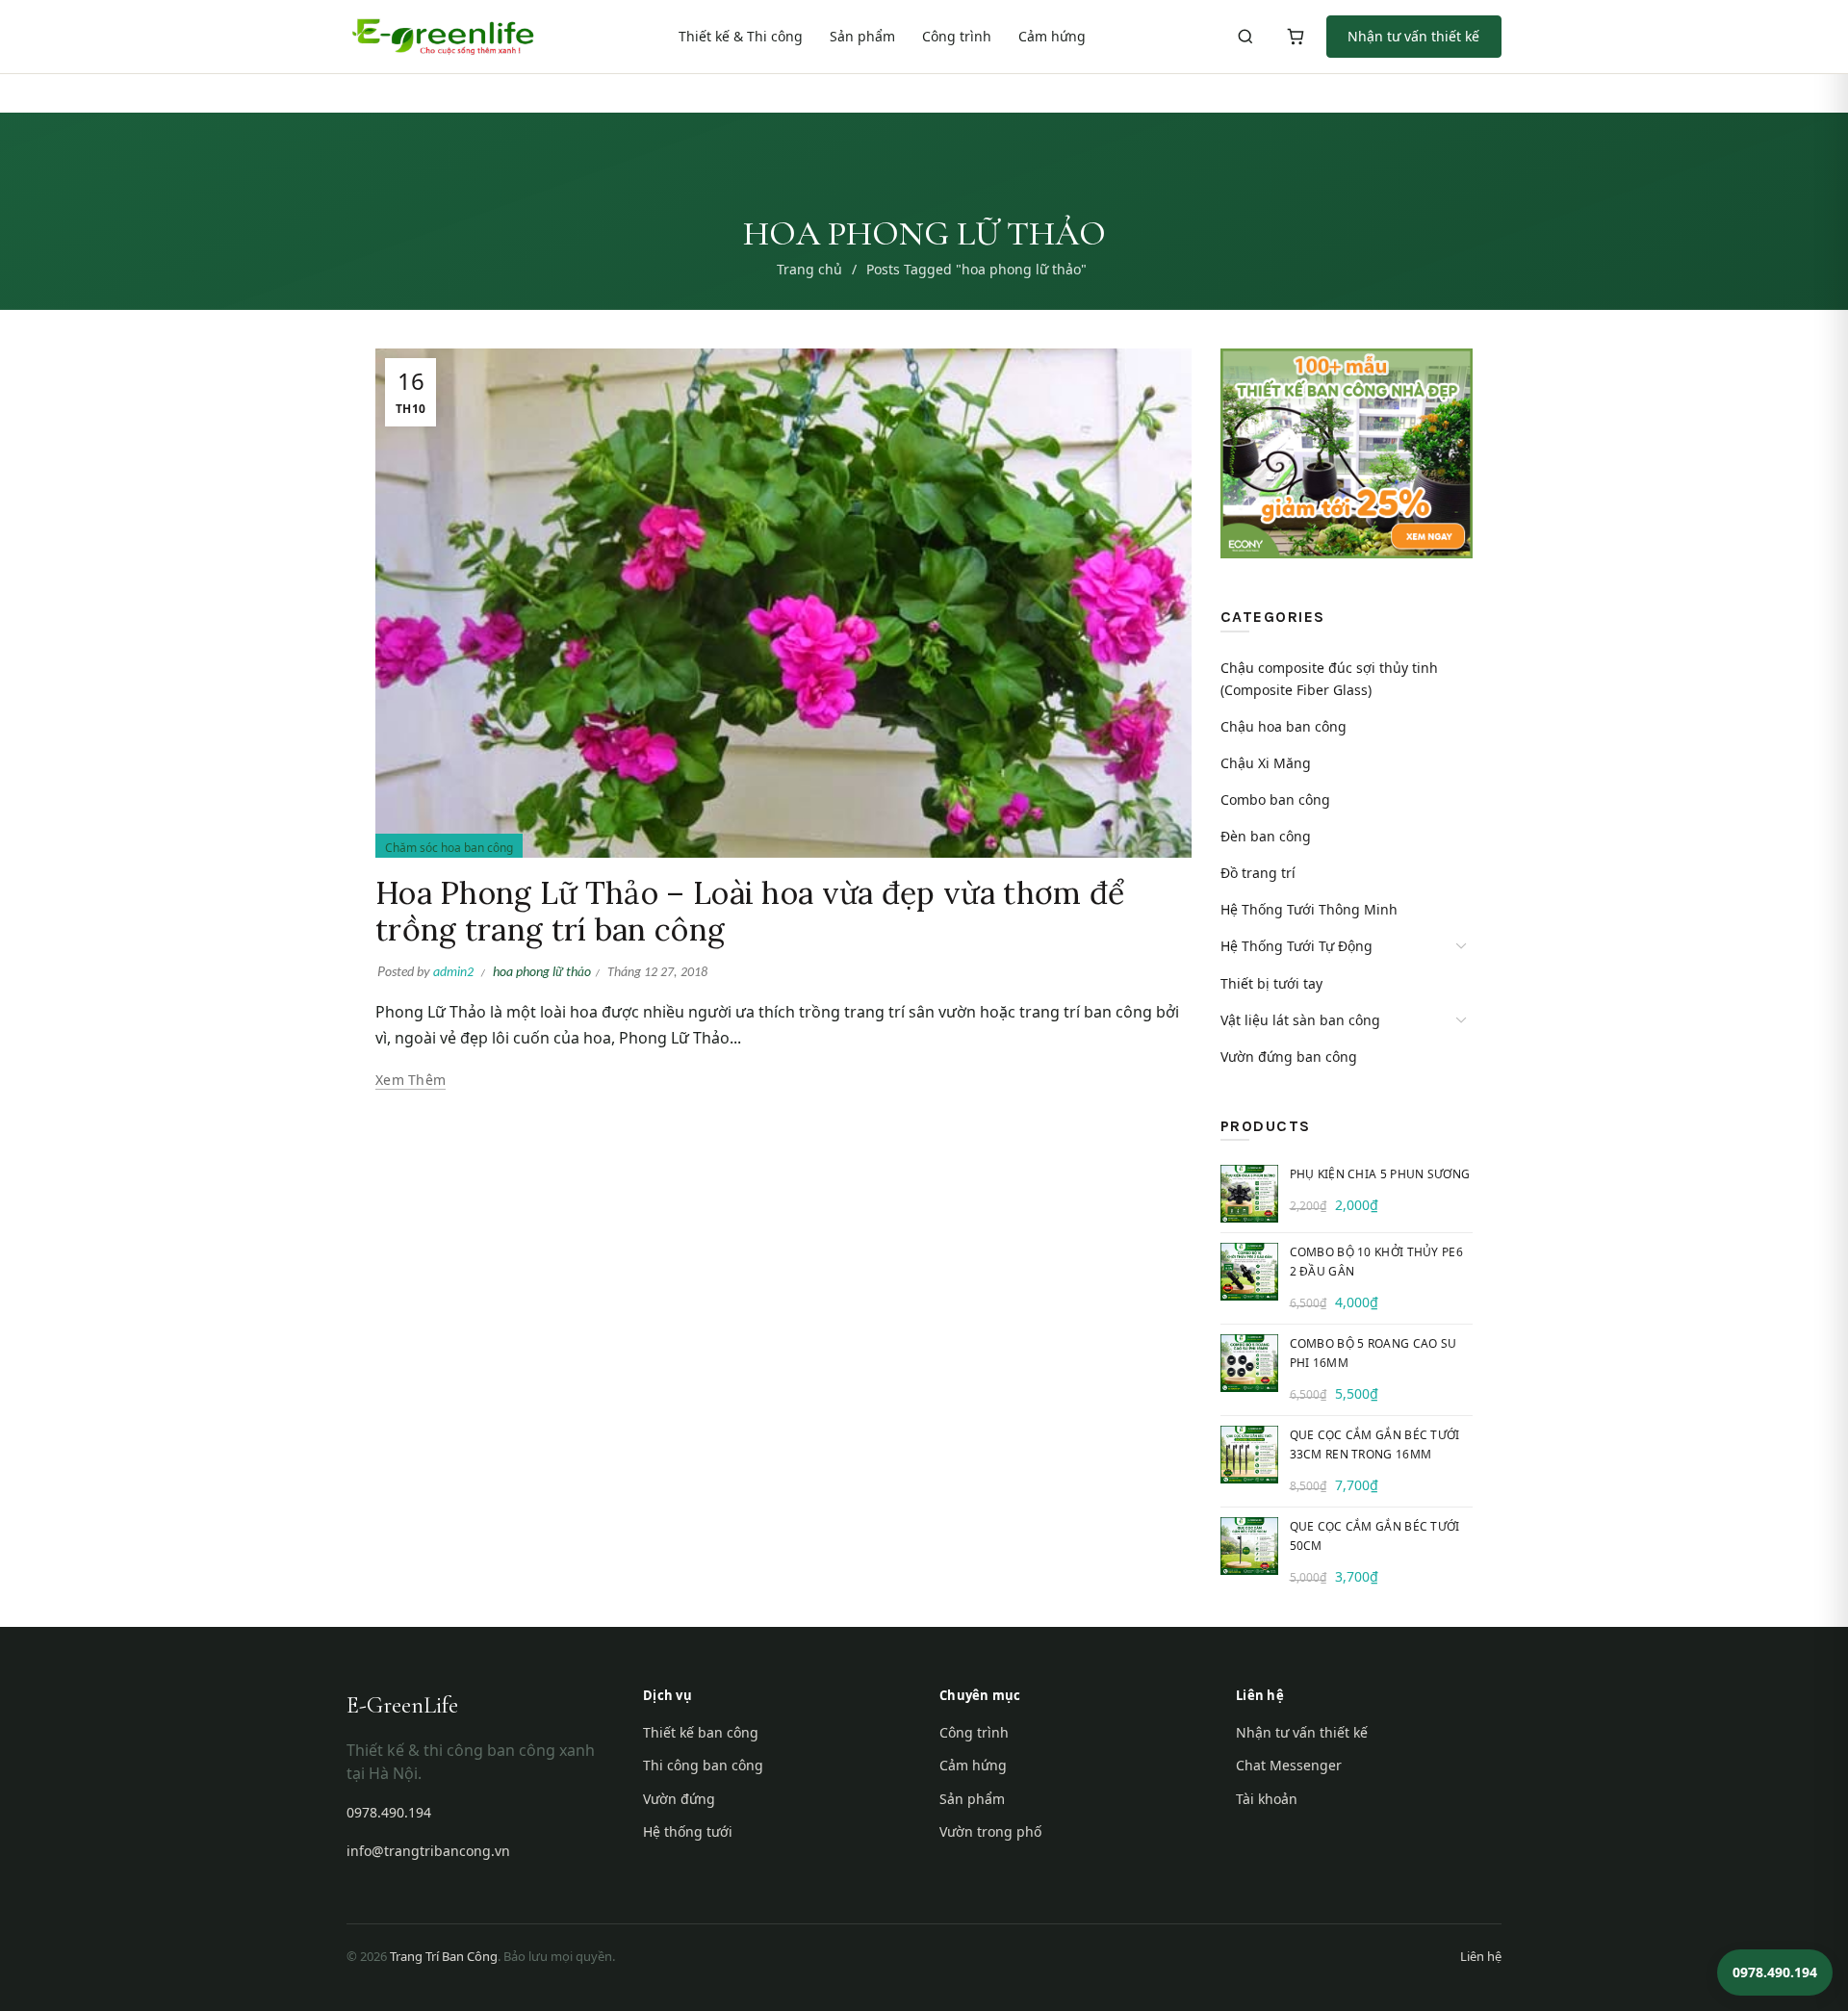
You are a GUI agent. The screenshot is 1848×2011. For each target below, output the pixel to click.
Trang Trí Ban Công (444, 1956)
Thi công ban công (703, 1765)
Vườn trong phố (990, 1831)
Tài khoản (1267, 1799)
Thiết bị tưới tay (1271, 983)
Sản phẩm (862, 36)
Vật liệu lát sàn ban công (1300, 1020)
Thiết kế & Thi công (741, 36)
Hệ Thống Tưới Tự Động (1296, 946)
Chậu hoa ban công (1283, 726)
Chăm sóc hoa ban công (449, 848)
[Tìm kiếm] (1245, 37)
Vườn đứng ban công (1289, 1057)
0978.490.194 (389, 1812)
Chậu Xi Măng (1266, 763)
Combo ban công (1275, 799)
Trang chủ (809, 269)
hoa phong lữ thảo (542, 971)
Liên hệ (1481, 1956)
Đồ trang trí (1258, 873)
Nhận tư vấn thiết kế (1413, 36)
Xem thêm (411, 1080)
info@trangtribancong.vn (428, 1851)
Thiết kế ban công (701, 1732)
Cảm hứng (1052, 36)
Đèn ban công (1266, 836)
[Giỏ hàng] (1296, 37)
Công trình (957, 36)
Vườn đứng (679, 1799)
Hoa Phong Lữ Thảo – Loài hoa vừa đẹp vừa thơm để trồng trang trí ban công (750, 911)
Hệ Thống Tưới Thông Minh (1309, 909)
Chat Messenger (1289, 1765)
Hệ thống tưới (688, 1831)
